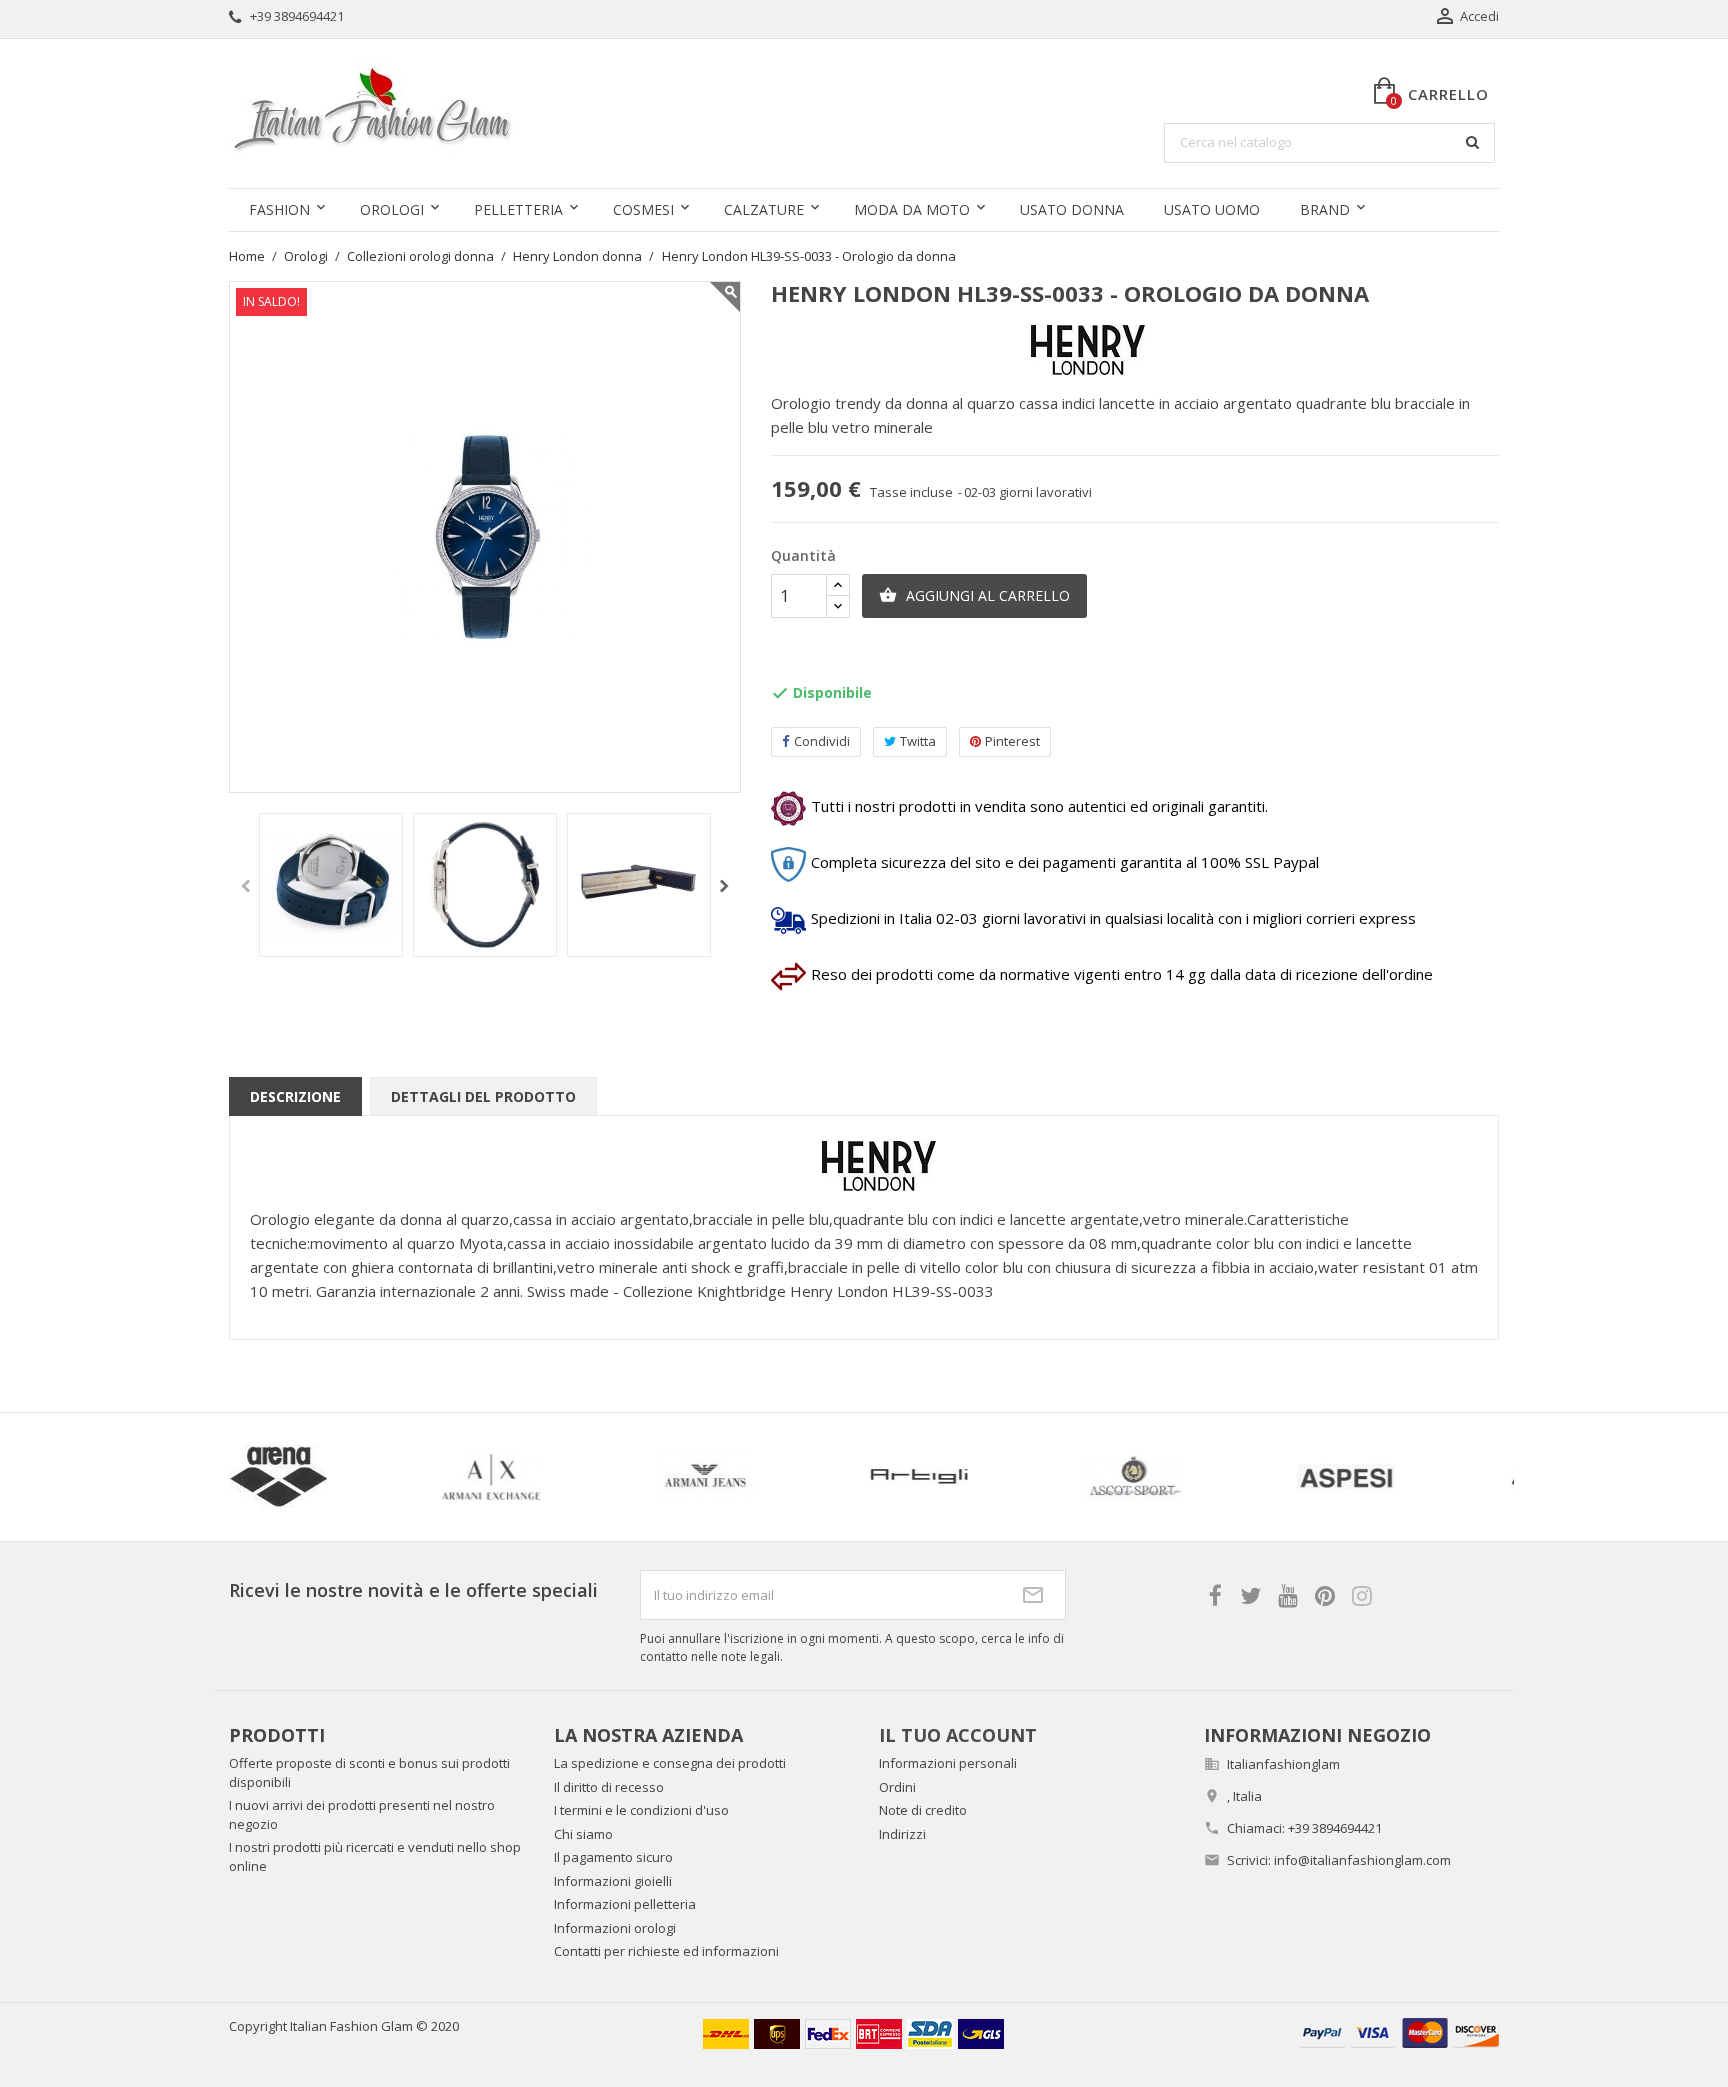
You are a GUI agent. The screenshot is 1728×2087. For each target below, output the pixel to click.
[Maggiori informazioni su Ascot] (386, 1477)
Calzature (764, 209)
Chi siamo (583, 1834)
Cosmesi (643, 209)
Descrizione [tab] (295, 1096)
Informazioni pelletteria (625, 1904)
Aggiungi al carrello (974, 595)
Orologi (392, 209)
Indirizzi (902, 1834)
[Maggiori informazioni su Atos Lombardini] (1241, 1477)
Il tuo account (958, 1735)
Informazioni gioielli (613, 1881)
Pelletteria (518, 209)
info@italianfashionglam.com (1362, 1860)
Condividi (822, 741)
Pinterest (1012, 741)
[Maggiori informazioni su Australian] (1454, 1477)
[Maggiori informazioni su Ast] (813, 1477)
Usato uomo (1212, 209)
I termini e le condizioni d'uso (641, 1810)
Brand (1325, 209)
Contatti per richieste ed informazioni (666, 1951)
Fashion (279, 209)
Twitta (918, 741)
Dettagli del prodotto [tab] (483, 1096)
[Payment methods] (1399, 2030)
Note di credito (923, 1810)
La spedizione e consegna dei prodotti (670, 1763)
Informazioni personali (948, 1763)
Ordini (897, 1787)
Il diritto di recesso (609, 1787)
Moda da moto (912, 209)
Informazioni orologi (615, 1928)
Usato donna (1072, 209)
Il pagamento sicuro (613, 1857)
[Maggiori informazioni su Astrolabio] (1027, 1477)
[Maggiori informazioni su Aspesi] (600, 1477)
